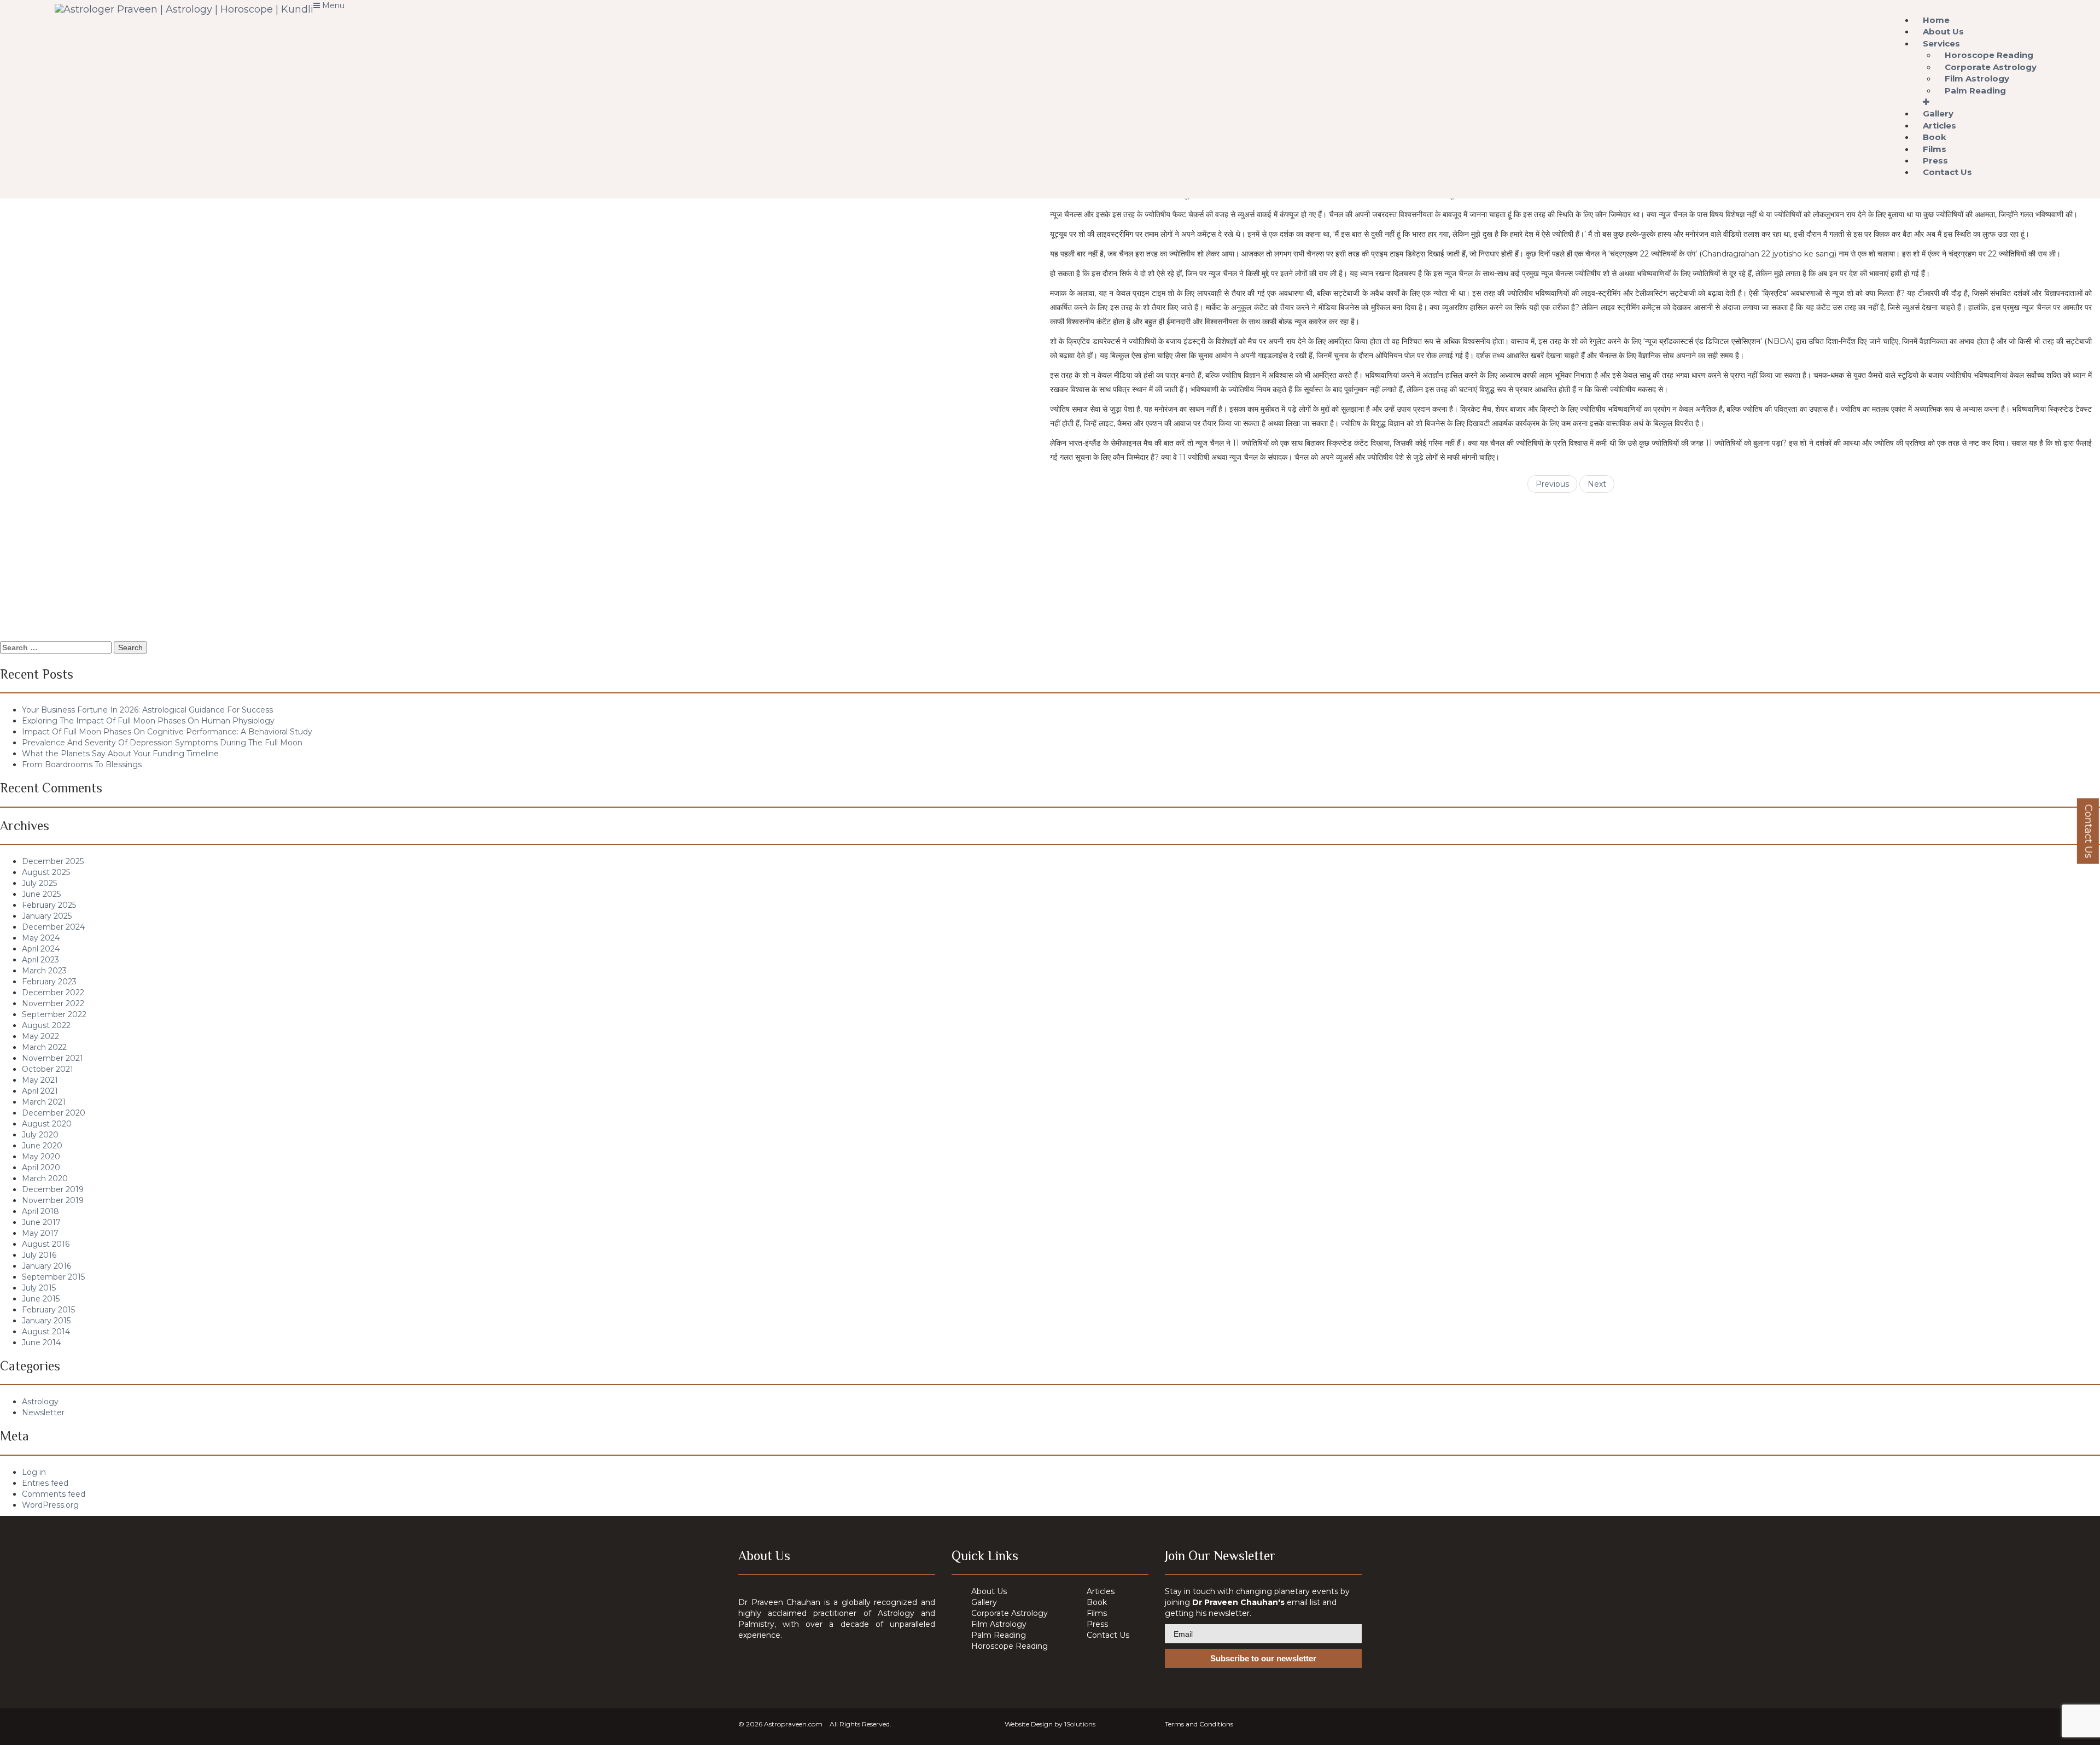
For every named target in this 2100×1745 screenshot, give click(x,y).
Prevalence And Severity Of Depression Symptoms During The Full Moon (162, 743)
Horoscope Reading (1010, 1646)
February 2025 (49, 905)
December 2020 (54, 1113)
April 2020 (41, 1168)
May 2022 (40, 1036)
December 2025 (53, 861)
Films (1097, 1613)
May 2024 (41, 938)
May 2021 (40, 1080)
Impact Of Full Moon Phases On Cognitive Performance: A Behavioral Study (167, 732)
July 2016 (39, 1255)
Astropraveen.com (793, 1724)
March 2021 (44, 1102)
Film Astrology (999, 1624)
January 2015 (46, 1321)
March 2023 (44, 971)
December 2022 (53, 993)
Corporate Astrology (1010, 1613)
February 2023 (49, 982)
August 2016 (46, 1244)
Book (1097, 1602)
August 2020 (47, 1124)
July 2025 (39, 883)
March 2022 (44, 1047)
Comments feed (54, 1494)
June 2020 (42, 1146)
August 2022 (46, 1025)
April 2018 (40, 1211)
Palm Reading (1975, 91)
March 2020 (45, 1178)
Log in (34, 1472)
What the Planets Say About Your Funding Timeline (120, 754)
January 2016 (46, 1266)
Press (1097, 1624)
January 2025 (47, 916)
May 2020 (41, 1157)
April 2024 (41, 949)
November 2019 (53, 1200)
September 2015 (53, 1277)
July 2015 (39, 1288)
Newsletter (43, 1413)
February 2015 (48, 1310)
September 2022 (54, 1014)
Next (1597, 484)
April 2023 (40, 960)
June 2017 (41, 1222)
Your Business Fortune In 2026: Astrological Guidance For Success (147, 710)
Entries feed (45, 1483)
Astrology (40, 1402)
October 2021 (48, 1069)
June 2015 (41, 1299)
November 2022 (53, 1003)
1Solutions (1080, 1724)
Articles (1101, 1591)
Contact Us (1947, 172)
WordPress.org (50, 1505)
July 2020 (40, 1135)
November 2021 (52, 1058)
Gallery (984, 1602)
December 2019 (53, 1189)
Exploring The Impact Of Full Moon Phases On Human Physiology (148, 721)
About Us (989, 1591)
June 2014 (41, 1343)
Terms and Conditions (1199, 1724)
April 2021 (40, 1091)
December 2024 (53, 927)
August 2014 (46, 1332)
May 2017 (40, 1233)
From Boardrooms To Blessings (82, 764)
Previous (1552, 484)
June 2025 (41, 894)
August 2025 (46, 872)
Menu (332, 5)
